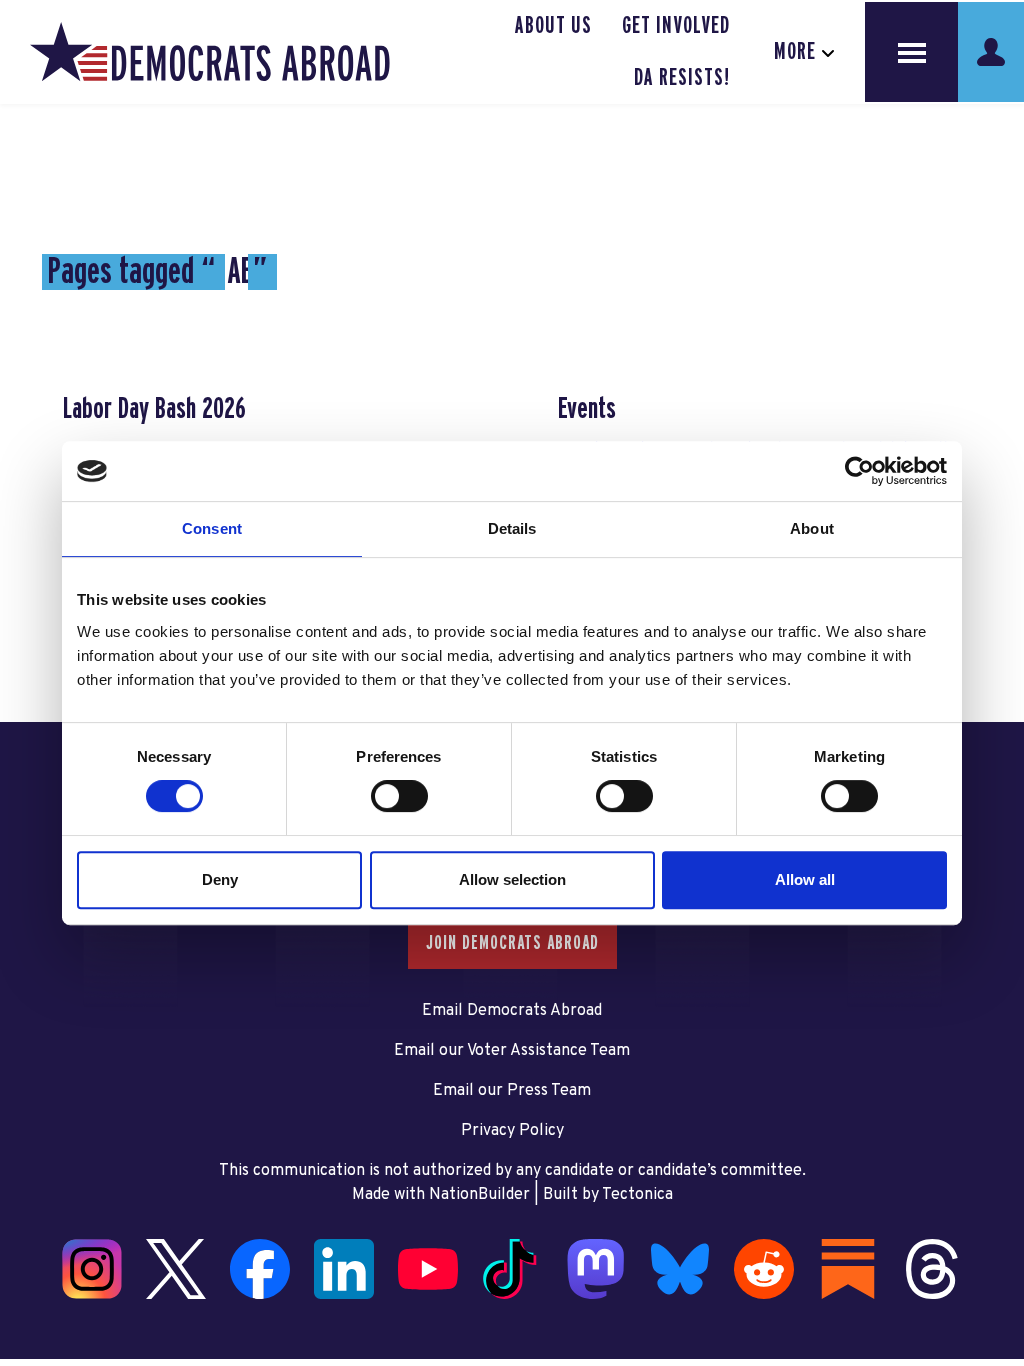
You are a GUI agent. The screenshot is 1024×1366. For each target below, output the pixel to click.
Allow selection (512, 879)
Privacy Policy (512, 1131)
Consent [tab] (212, 528)
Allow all (805, 879)
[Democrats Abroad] (210, 52)
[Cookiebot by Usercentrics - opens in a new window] (859, 471)
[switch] (399, 796)
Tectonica (637, 1195)
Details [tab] (512, 528)
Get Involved (676, 26)
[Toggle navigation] (912, 52)
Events (587, 409)
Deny (220, 879)
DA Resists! (682, 78)
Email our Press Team (512, 1091)
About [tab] (812, 528)
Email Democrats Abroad (512, 1011)
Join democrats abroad (512, 943)
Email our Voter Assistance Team (512, 1051)
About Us (553, 26)
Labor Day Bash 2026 (154, 409)
